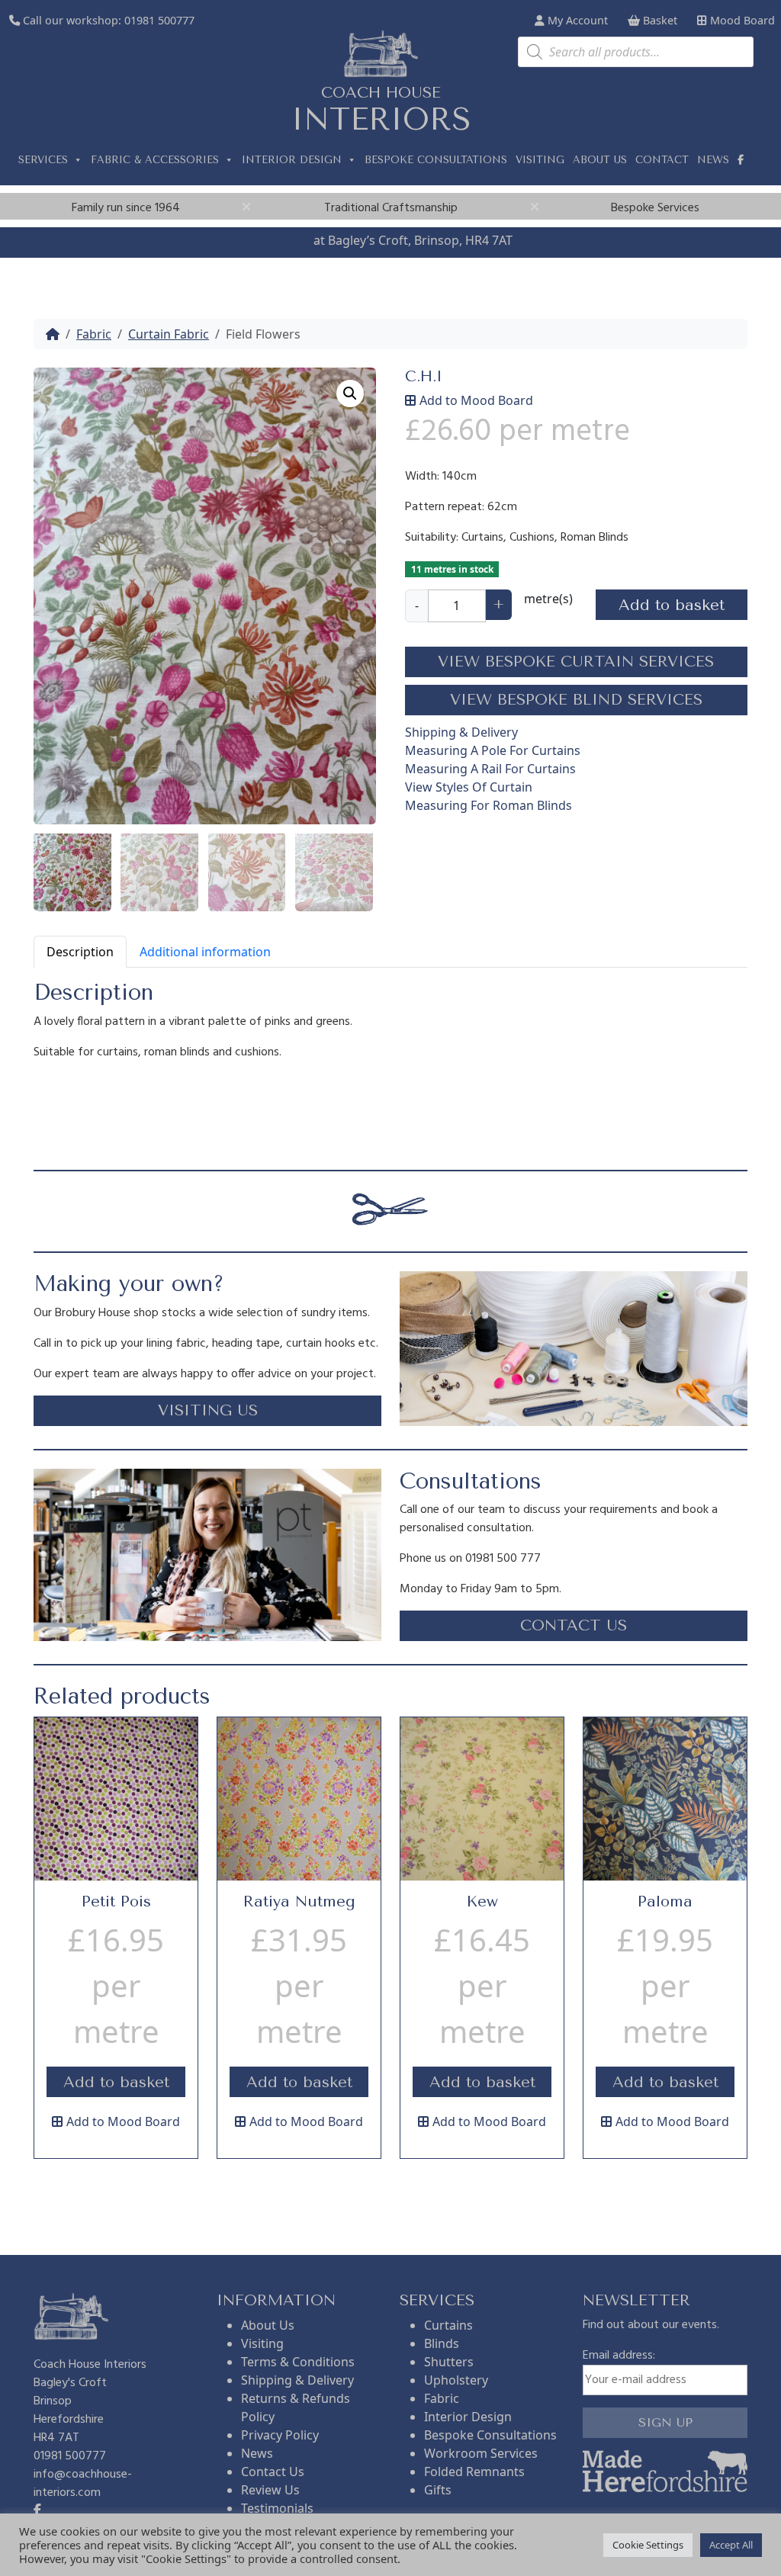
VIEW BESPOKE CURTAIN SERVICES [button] (576, 662)
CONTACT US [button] (574, 1625)
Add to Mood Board (476, 400)
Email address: (619, 2356)
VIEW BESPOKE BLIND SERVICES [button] (576, 700)
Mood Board (741, 20)
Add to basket (672, 605)
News (713, 160)
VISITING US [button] (208, 1410)
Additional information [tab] (205, 952)
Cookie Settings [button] (648, 2545)
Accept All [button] (731, 2545)
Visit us (290, 240)
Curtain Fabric (169, 334)
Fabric (94, 334)
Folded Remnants (474, 2472)
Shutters (449, 2362)
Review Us (270, 2490)
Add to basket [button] (116, 2082)
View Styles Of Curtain (469, 787)
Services (43, 160)
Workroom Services (481, 2453)
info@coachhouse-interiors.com (83, 2484)
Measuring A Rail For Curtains (490, 769)
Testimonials (277, 2508)
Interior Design (292, 160)
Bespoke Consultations (436, 160)
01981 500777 (159, 20)
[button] (350, 393)
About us (600, 160)
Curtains (448, 2325)
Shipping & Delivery (461, 732)
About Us (268, 2325)
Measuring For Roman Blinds (489, 805)
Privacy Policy (280, 2435)
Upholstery (456, 2380)
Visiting (540, 160)
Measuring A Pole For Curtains (493, 750)
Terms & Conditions (298, 2362)
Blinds (442, 2343)
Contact (662, 160)
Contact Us (273, 2472)
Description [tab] (80, 952)
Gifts (438, 2490)
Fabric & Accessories (155, 160)
